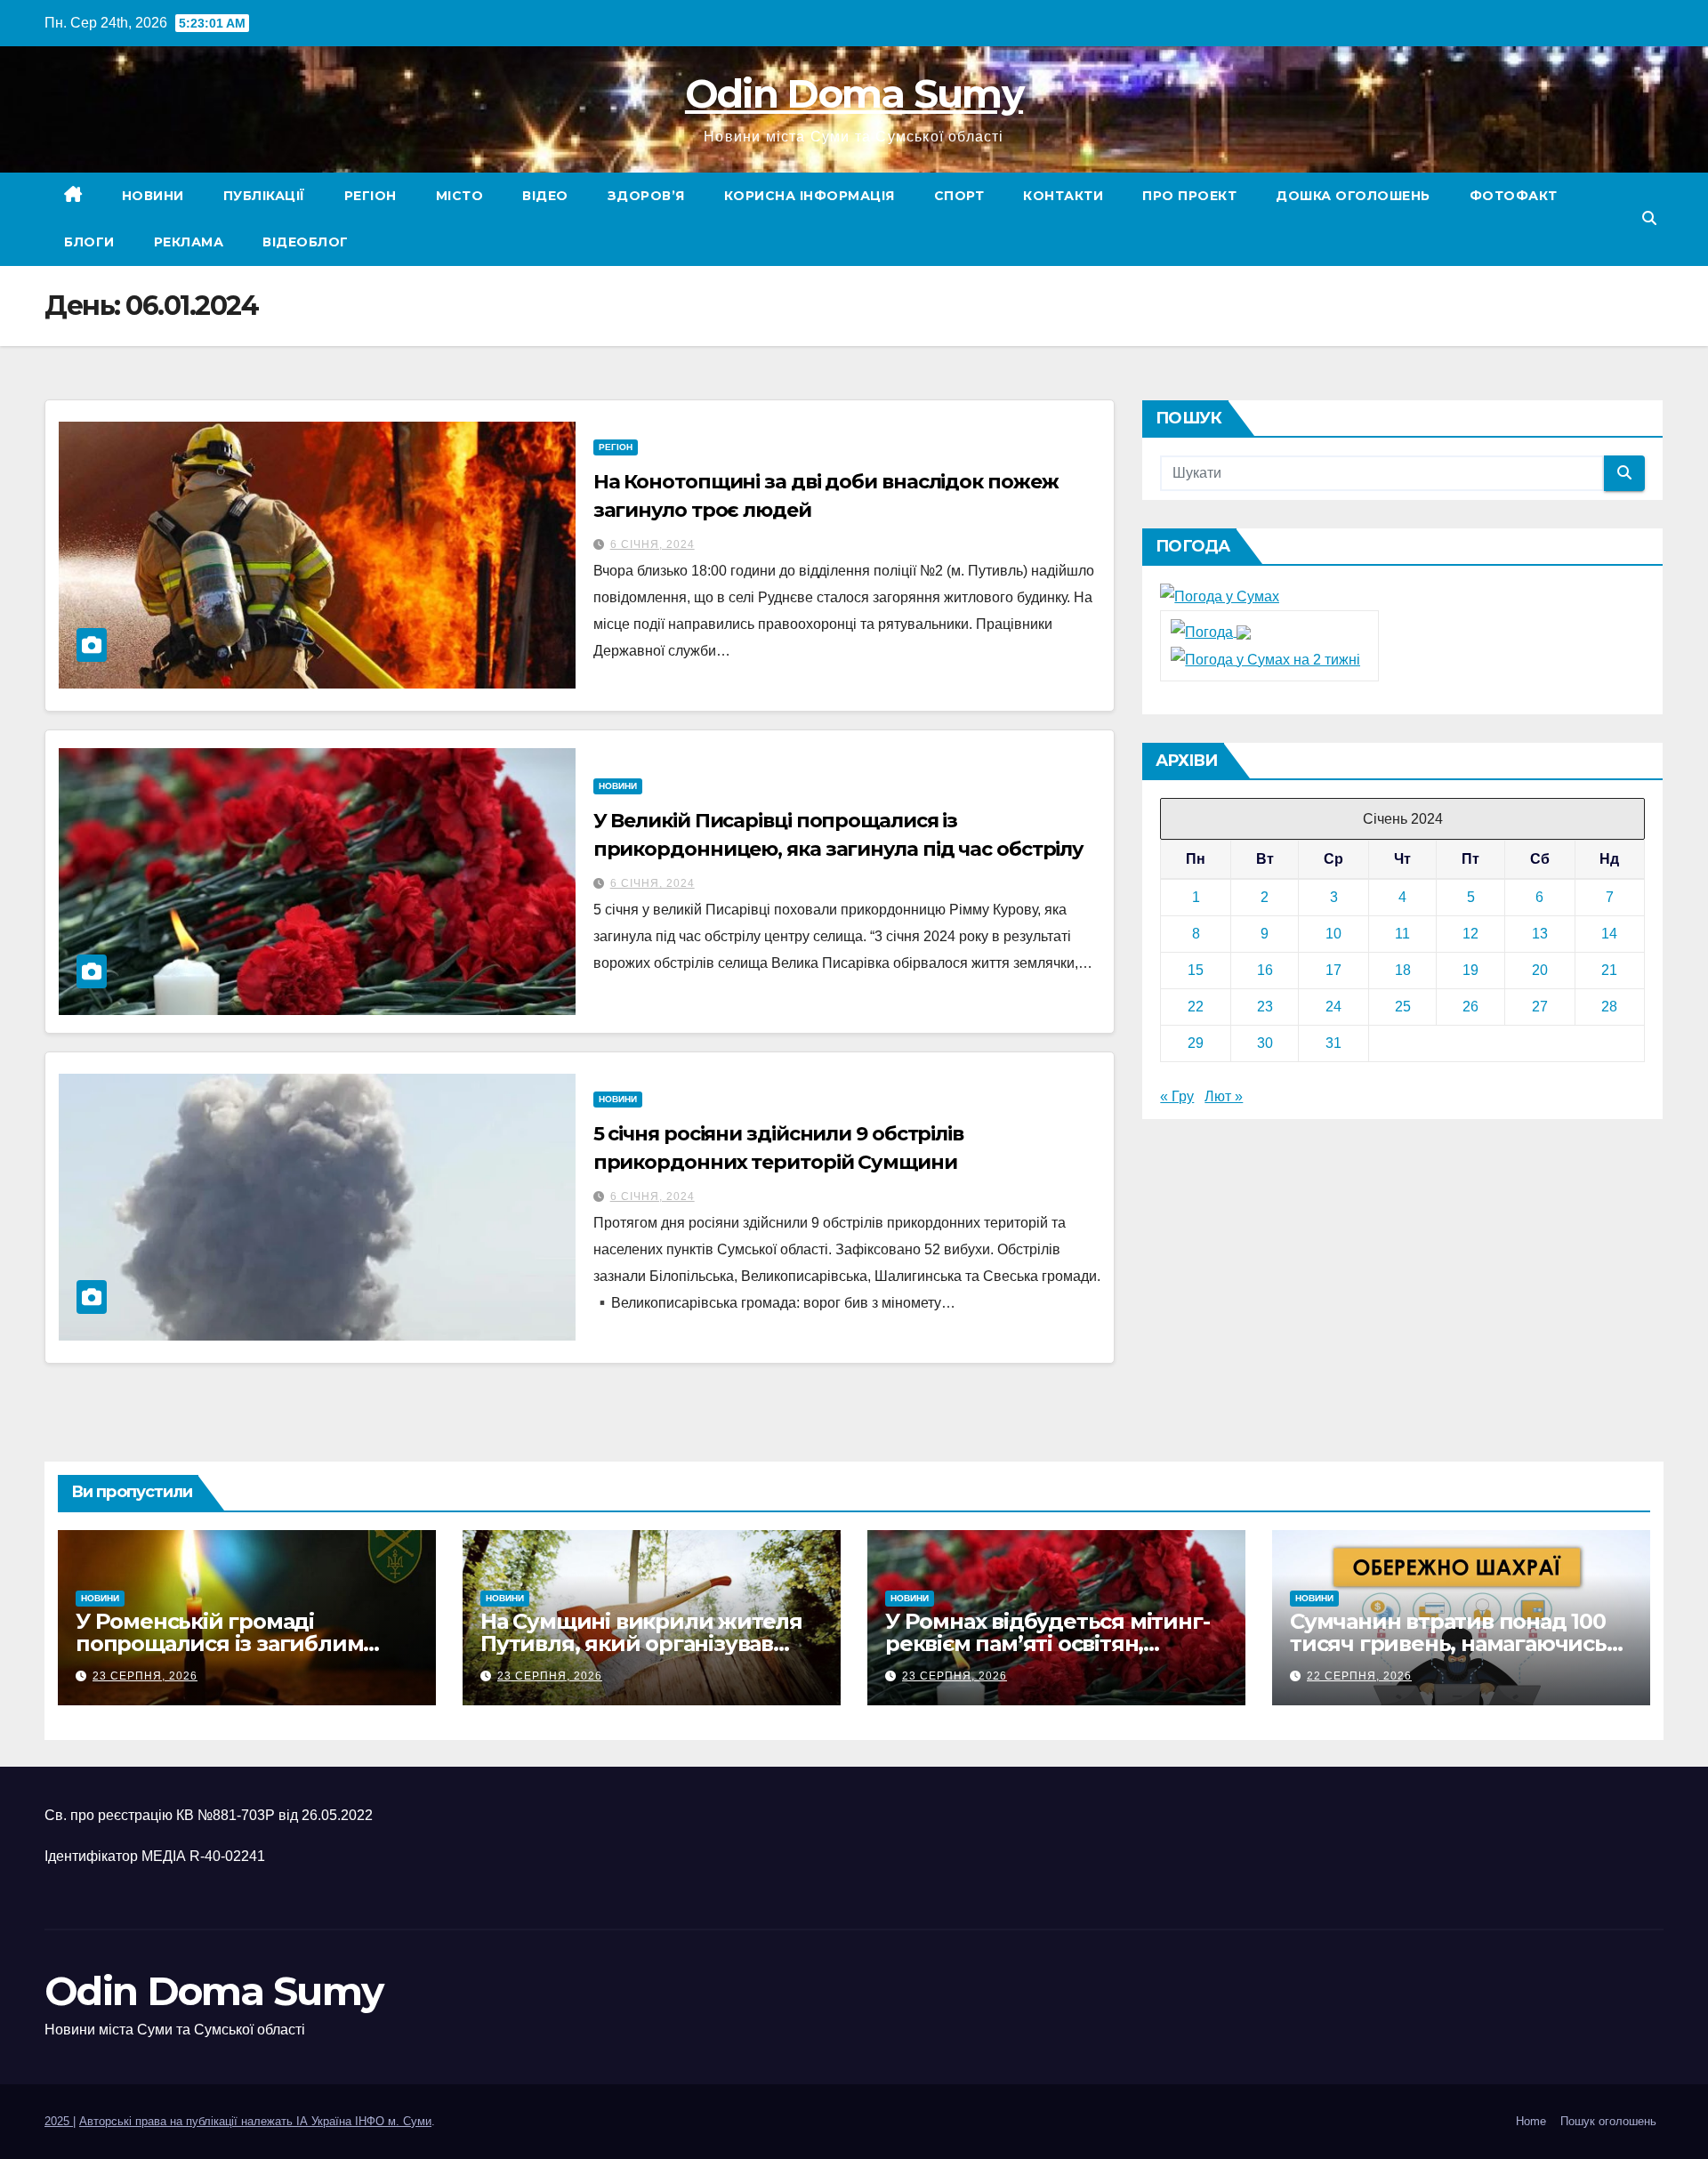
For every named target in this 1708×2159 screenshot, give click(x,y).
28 (1609, 1007)
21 (1609, 970)
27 (1540, 1007)
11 (1402, 934)
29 (1196, 1043)
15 (1196, 970)
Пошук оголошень (1608, 2121)
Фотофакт (1514, 196)
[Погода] (1211, 631)
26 (1470, 1007)
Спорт (959, 196)
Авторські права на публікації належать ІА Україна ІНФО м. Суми (255, 2121)
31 (1333, 1043)
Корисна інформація (810, 196)
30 (1265, 1043)
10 (1333, 934)
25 (1403, 1007)
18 (1403, 970)
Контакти (1063, 196)
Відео (545, 196)
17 (1333, 970)
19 (1470, 970)
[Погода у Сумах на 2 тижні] (1265, 659)
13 (1540, 934)
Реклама (189, 242)
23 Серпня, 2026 (145, 1676)
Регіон (371, 196)
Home (1531, 2121)
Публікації (264, 196)
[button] (1649, 218)
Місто (460, 196)
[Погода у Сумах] (1220, 596)
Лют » (1224, 1096)
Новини (153, 196)
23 (1265, 1007)
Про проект (1189, 196)
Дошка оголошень (1353, 196)
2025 (59, 2121)
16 (1265, 970)
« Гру (1177, 1096)
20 (1540, 970)
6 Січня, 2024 (653, 544)
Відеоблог (306, 242)
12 (1470, 934)
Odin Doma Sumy (854, 93)
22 (1196, 1007)
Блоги (89, 242)
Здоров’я (646, 196)
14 (1609, 934)
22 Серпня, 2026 (1359, 1676)
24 (1333, 1007)
